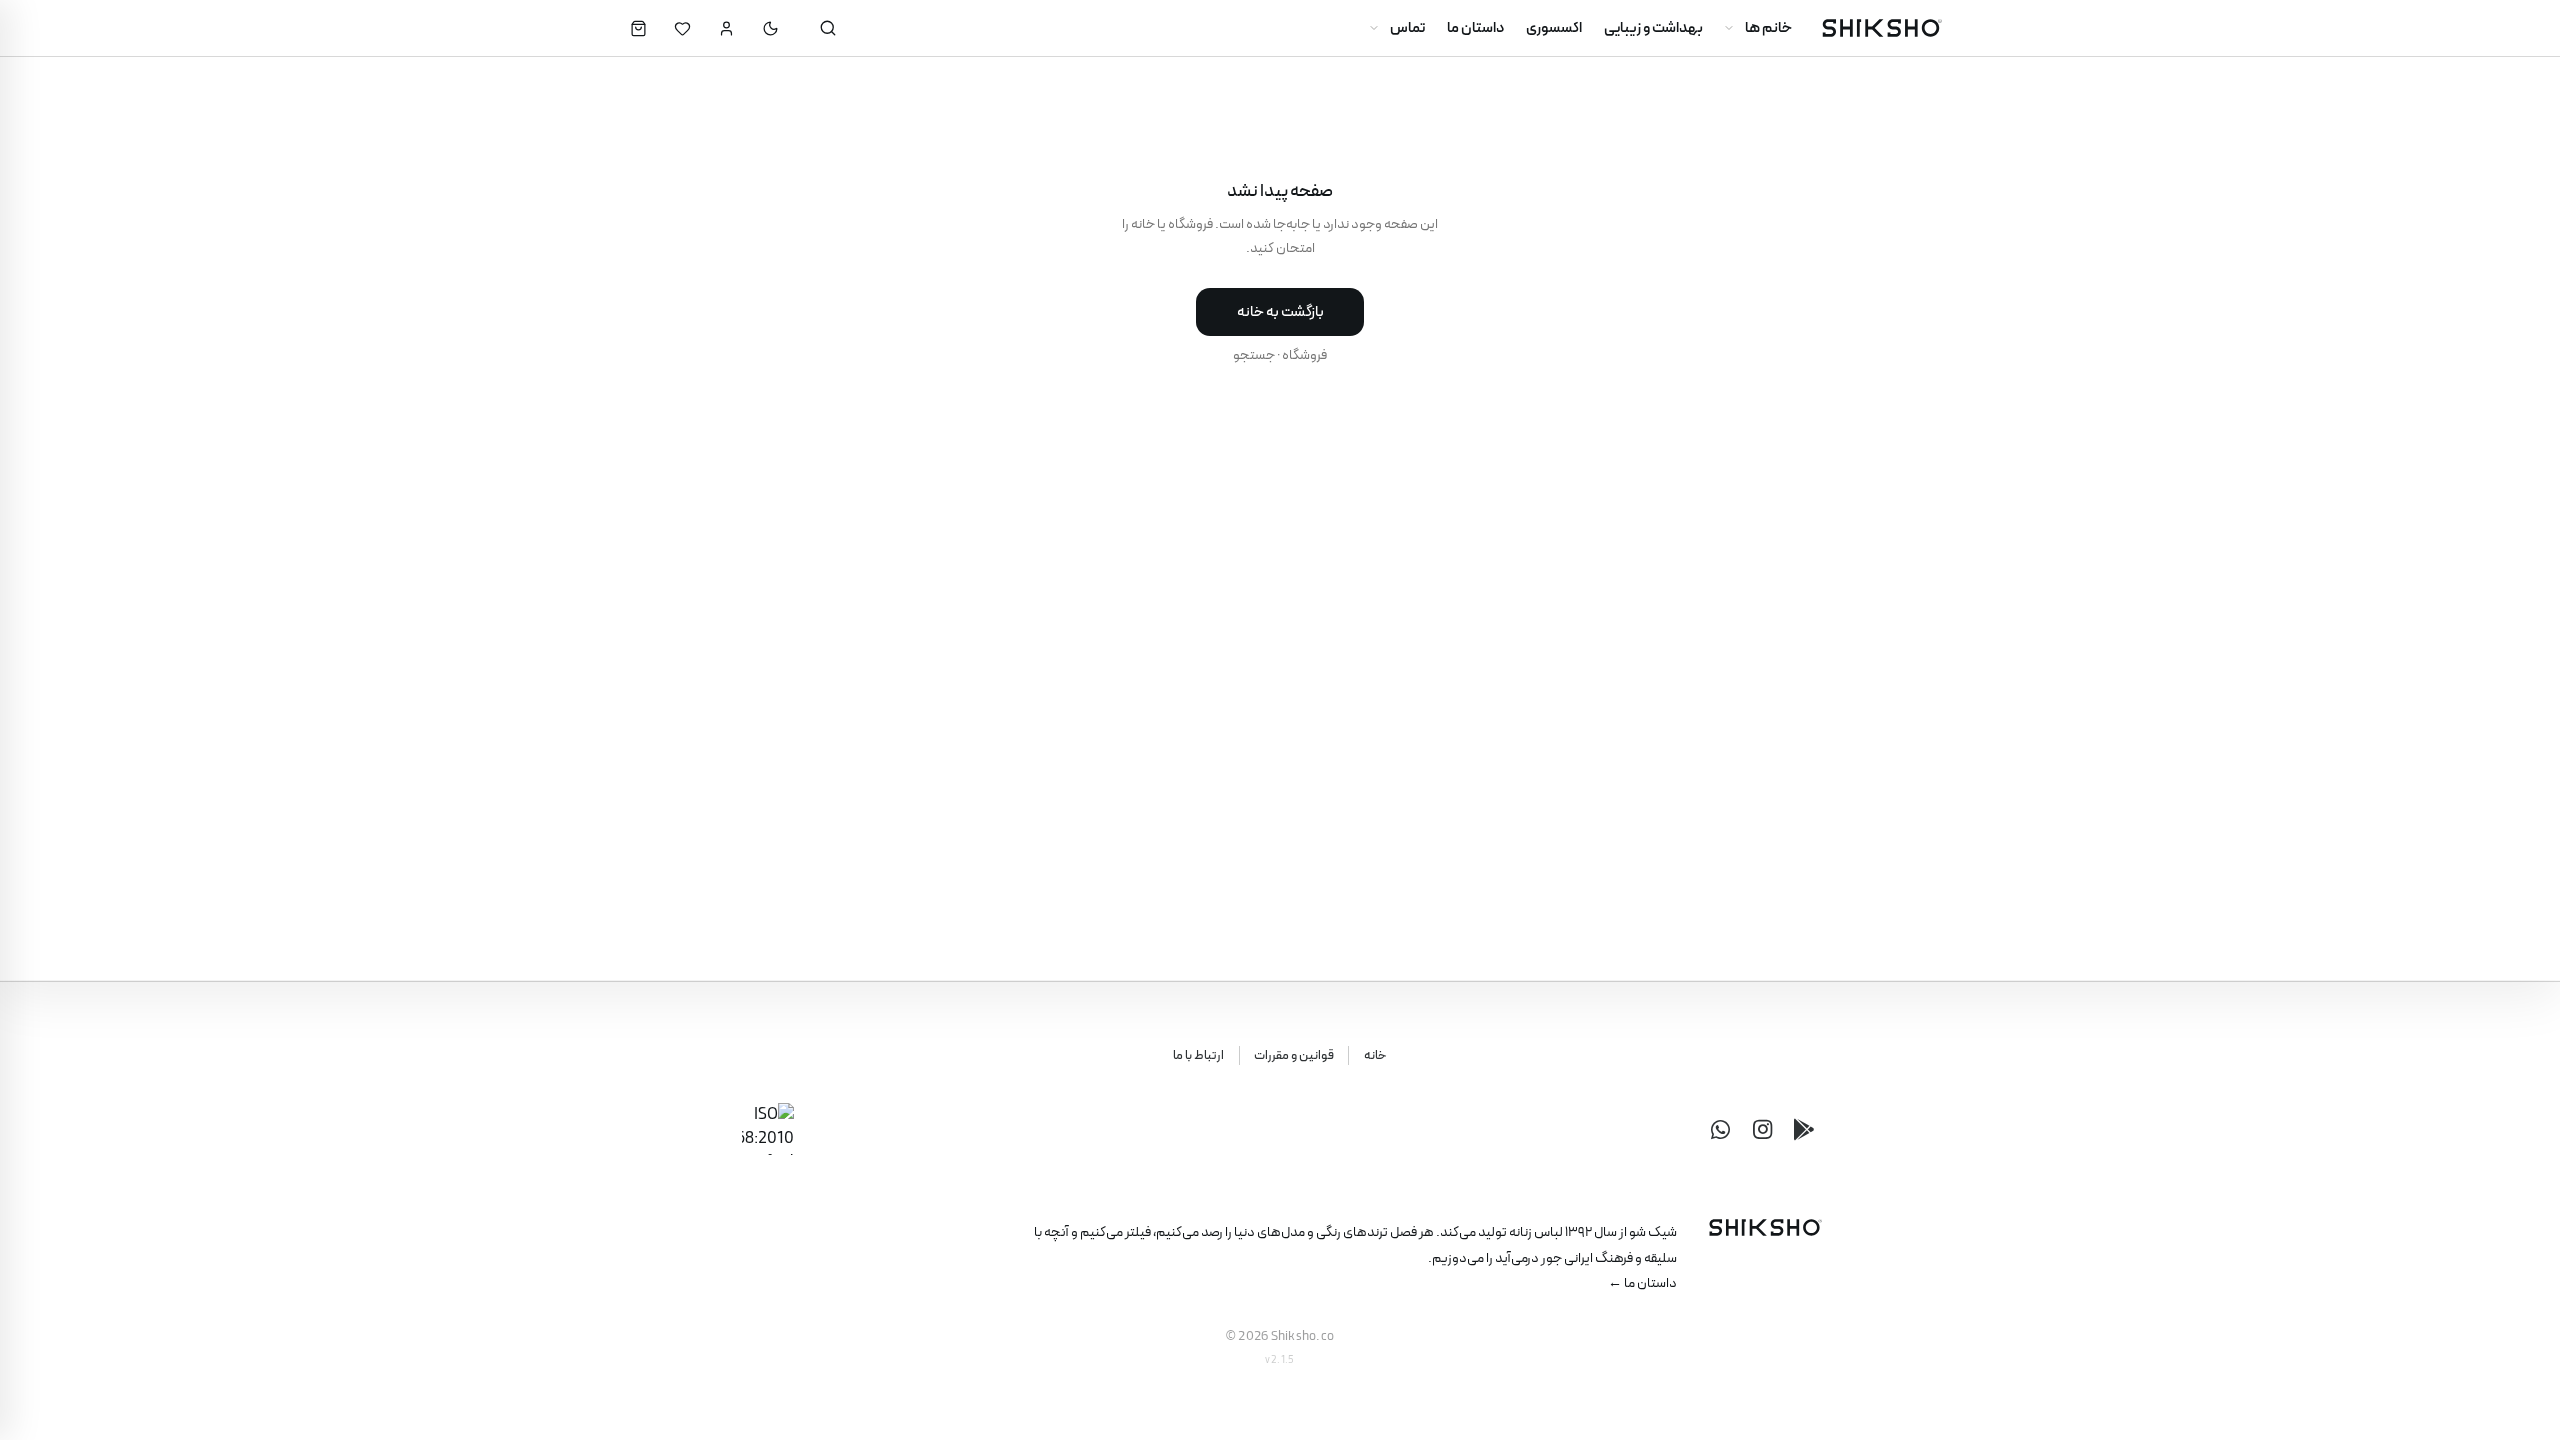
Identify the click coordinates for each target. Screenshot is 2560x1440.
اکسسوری (1554, 28)
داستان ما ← (1642, 1283)
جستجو (1254, 355)
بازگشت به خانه (1280, 312)
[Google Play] (1804, 1129)
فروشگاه (1304, 355)
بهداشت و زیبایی (1653, 28)
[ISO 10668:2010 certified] (768, 1129)
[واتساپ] (1720, 1129)
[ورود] (726, 28)
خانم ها (1768, 28)
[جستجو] (828, 28)
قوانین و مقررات (1294, 1056)
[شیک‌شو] (1881, 28)
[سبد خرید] (638, 28)
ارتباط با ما (1198, 1056)
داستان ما (1475, 28)
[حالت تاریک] (770, 28)
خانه (1375, 1056)
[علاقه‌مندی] (682, 28)
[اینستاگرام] (1762, 1129)
